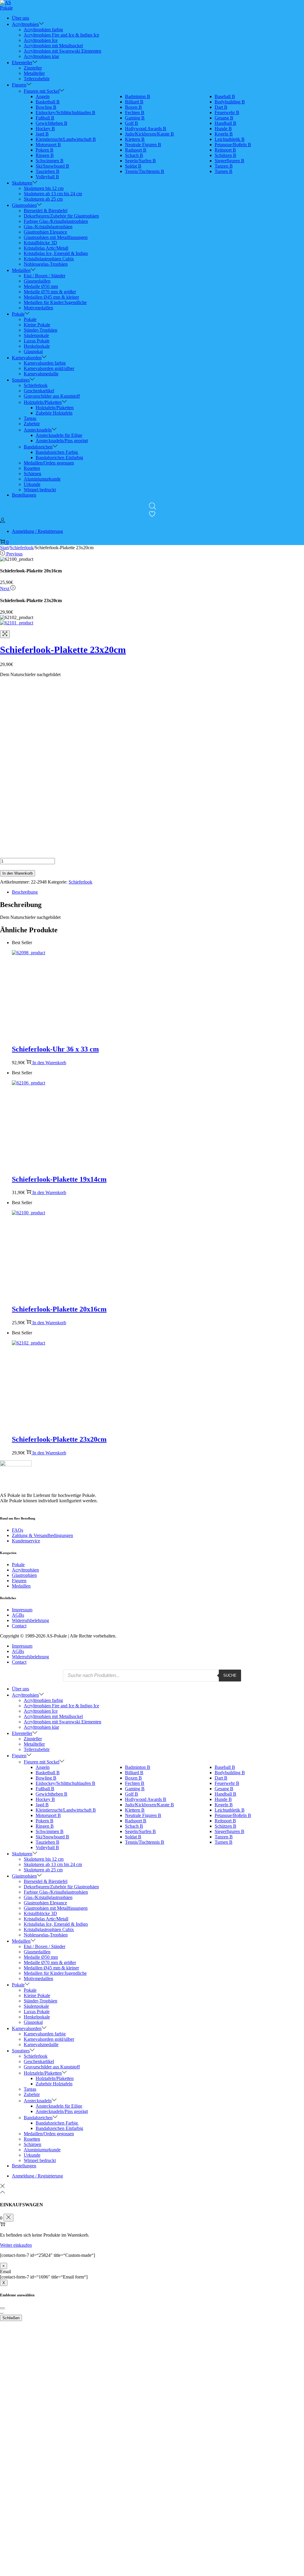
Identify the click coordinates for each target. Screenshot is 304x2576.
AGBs (18, 1615)
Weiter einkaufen (16, 2245)
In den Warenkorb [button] (49, 1063)
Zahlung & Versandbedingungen (42, 1535)
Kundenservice (26, 1541)
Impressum (22, 1610)
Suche (230, 1675)
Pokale (18, 1565)
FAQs (18, 1530)
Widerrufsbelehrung (30, 1620)
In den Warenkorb (18, 873)
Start (4, 548)
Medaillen (21, 1586)
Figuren (19, 1581)
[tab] (158, 892)
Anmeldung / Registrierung (37, 531)
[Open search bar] (153, 506)
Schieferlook (22, 548)
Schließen (11, 2318)
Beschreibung (25, 892)
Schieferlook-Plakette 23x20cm (63, 650)
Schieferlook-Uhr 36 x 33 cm (55, 1049)
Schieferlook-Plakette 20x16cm (59, 1309)
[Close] (2, 2308)
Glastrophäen (24, 1575)
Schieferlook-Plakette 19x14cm (59, 1179)
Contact (19, 1626)
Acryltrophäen (25, 1570)
